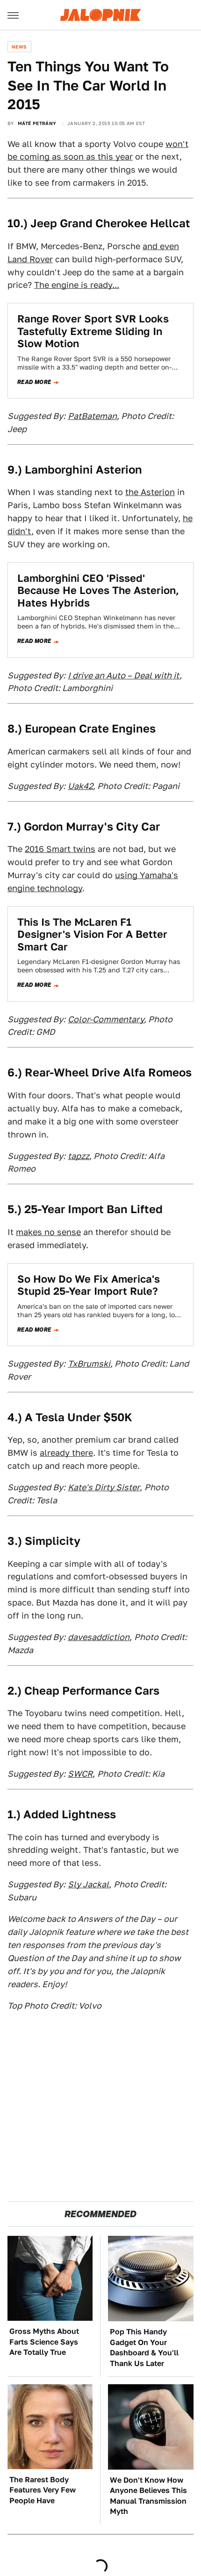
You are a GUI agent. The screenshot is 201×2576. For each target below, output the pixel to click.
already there (66, 1453)
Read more (34, 382)
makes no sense (48, 1232)
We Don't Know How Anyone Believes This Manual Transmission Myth (148, 2496)
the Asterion (150, 492)
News (19, 47)
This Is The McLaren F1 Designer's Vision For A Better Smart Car (92, 934)
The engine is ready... (77, 285)
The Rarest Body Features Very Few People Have (43, 2490)
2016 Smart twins (60, 849)
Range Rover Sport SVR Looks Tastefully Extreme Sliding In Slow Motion (93, 331)
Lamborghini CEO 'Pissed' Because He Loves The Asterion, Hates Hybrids (98, 590)
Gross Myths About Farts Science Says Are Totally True (44, 2342)
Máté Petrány (37, 123)
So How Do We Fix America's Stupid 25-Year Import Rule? (89, 1285)
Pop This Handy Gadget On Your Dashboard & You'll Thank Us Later (144, 2347)
